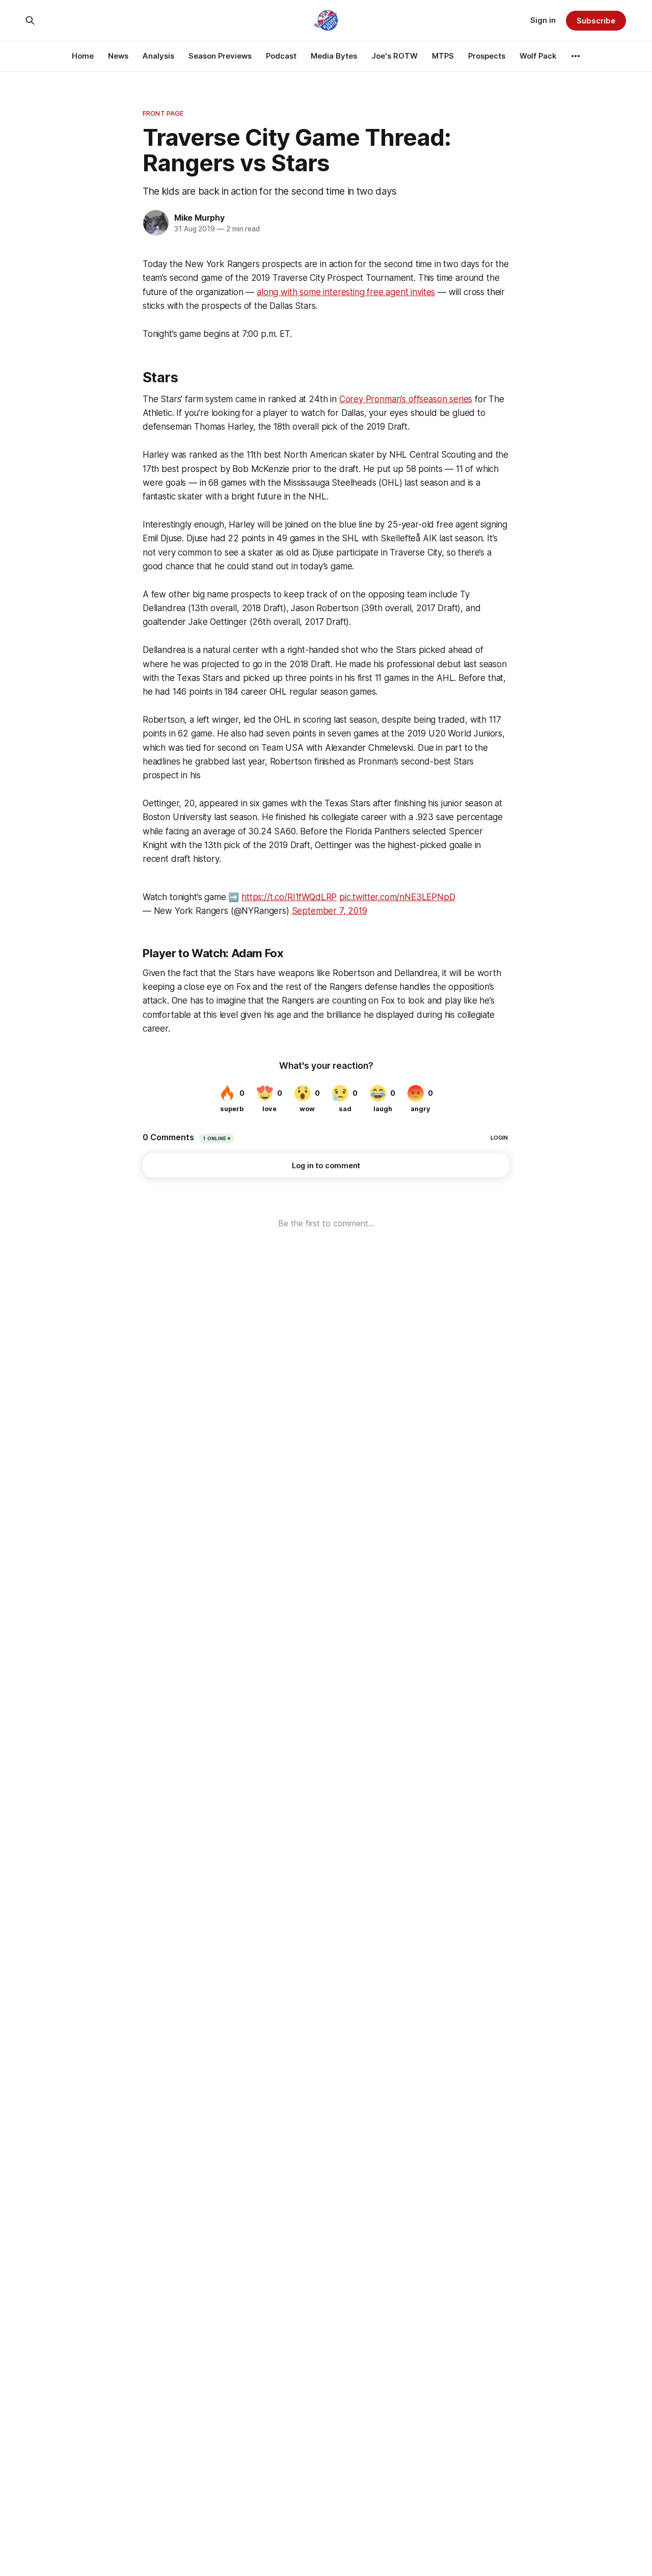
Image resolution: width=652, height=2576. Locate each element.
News (118, 56)
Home (83, 56)
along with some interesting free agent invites (346, 292)
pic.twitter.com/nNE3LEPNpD (397, 897)
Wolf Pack (538, 56)
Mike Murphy (199, 218)
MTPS (443, 56)
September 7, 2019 (330, 911)
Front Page (163, 113)
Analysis (158, 56)
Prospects (487, 56)
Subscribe (596, 21)
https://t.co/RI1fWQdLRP (289, 897)
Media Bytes (334, 56)
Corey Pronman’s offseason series (406, 399)
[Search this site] (30, 20)
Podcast (281, 56)
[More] (576, 56)
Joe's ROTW (395, 56)
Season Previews (220, 56)
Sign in (543, 20)
